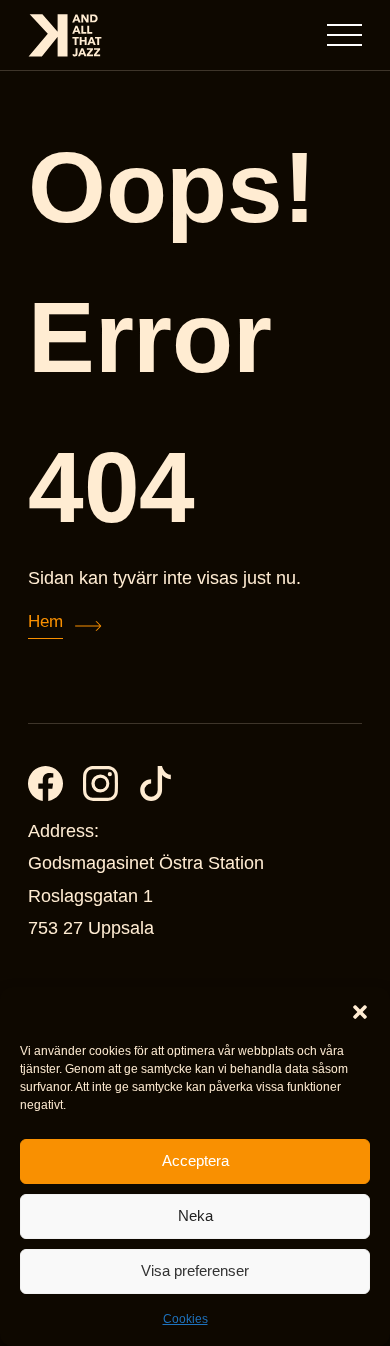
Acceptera (195, 1160)
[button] (360, 1012)
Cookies (185, 1319)
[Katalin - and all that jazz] (65, 35)
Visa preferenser (195, 1270)
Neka (195, 1215)
